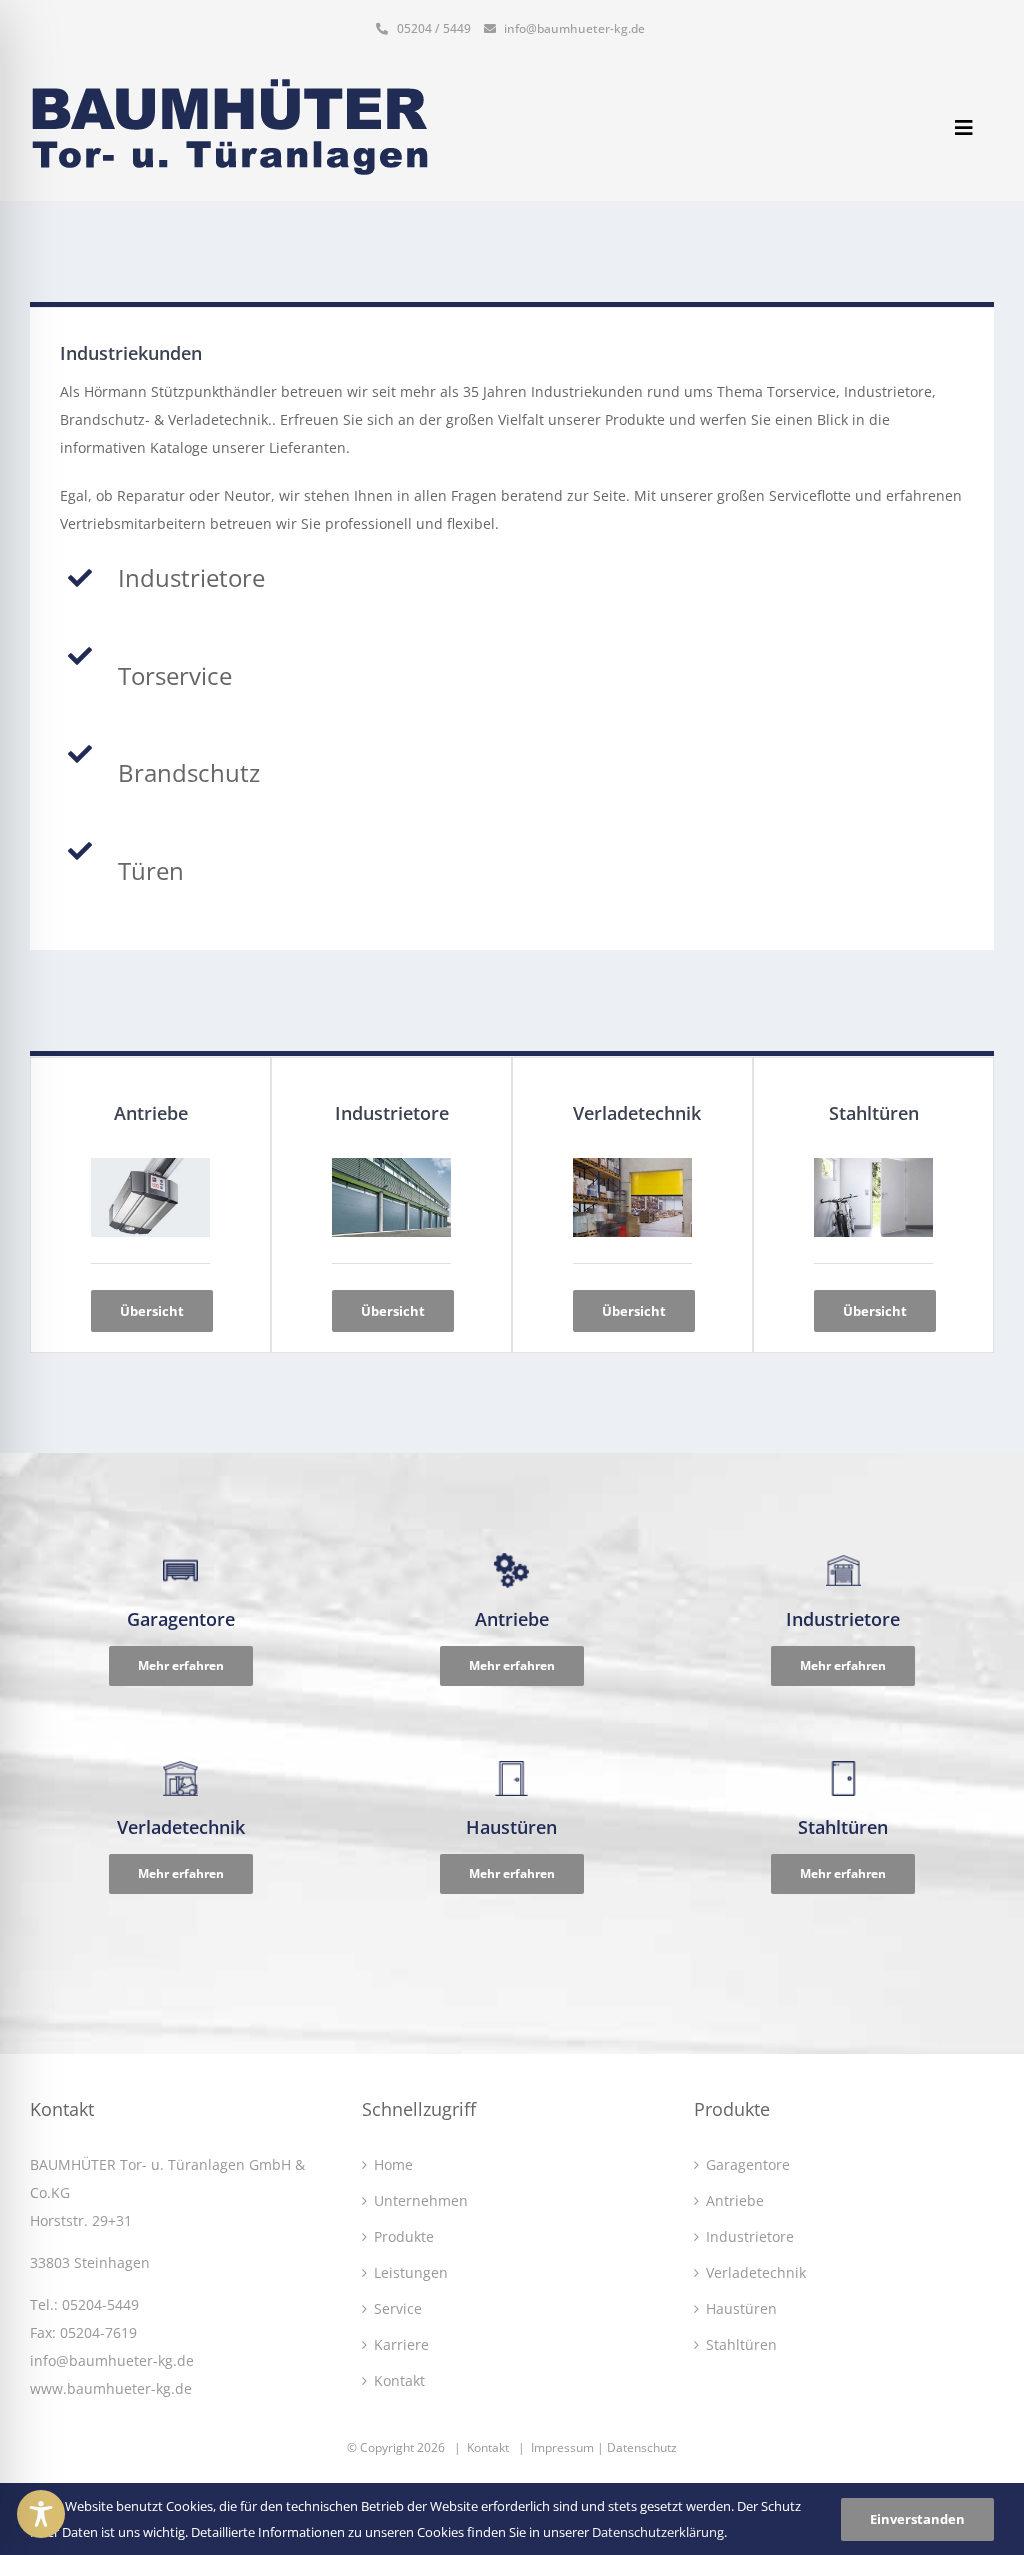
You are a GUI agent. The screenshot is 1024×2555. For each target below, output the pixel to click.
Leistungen (411, 2272)
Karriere (401, 2344)
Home (393, 2164)
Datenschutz (642, 2447)
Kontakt (399, 2380)
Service (398, 2308)
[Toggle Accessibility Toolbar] (41, 2514)
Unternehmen (421, 2200)
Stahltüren (741, 2344)
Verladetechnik (756, 2272)
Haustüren (741, 2308)
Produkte (404, 2236)
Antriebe (735, 2200)
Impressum (562, 2447)
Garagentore (748, 2164)
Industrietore (750, 2236)
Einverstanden (917, 2519)
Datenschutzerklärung (658, 2532)
